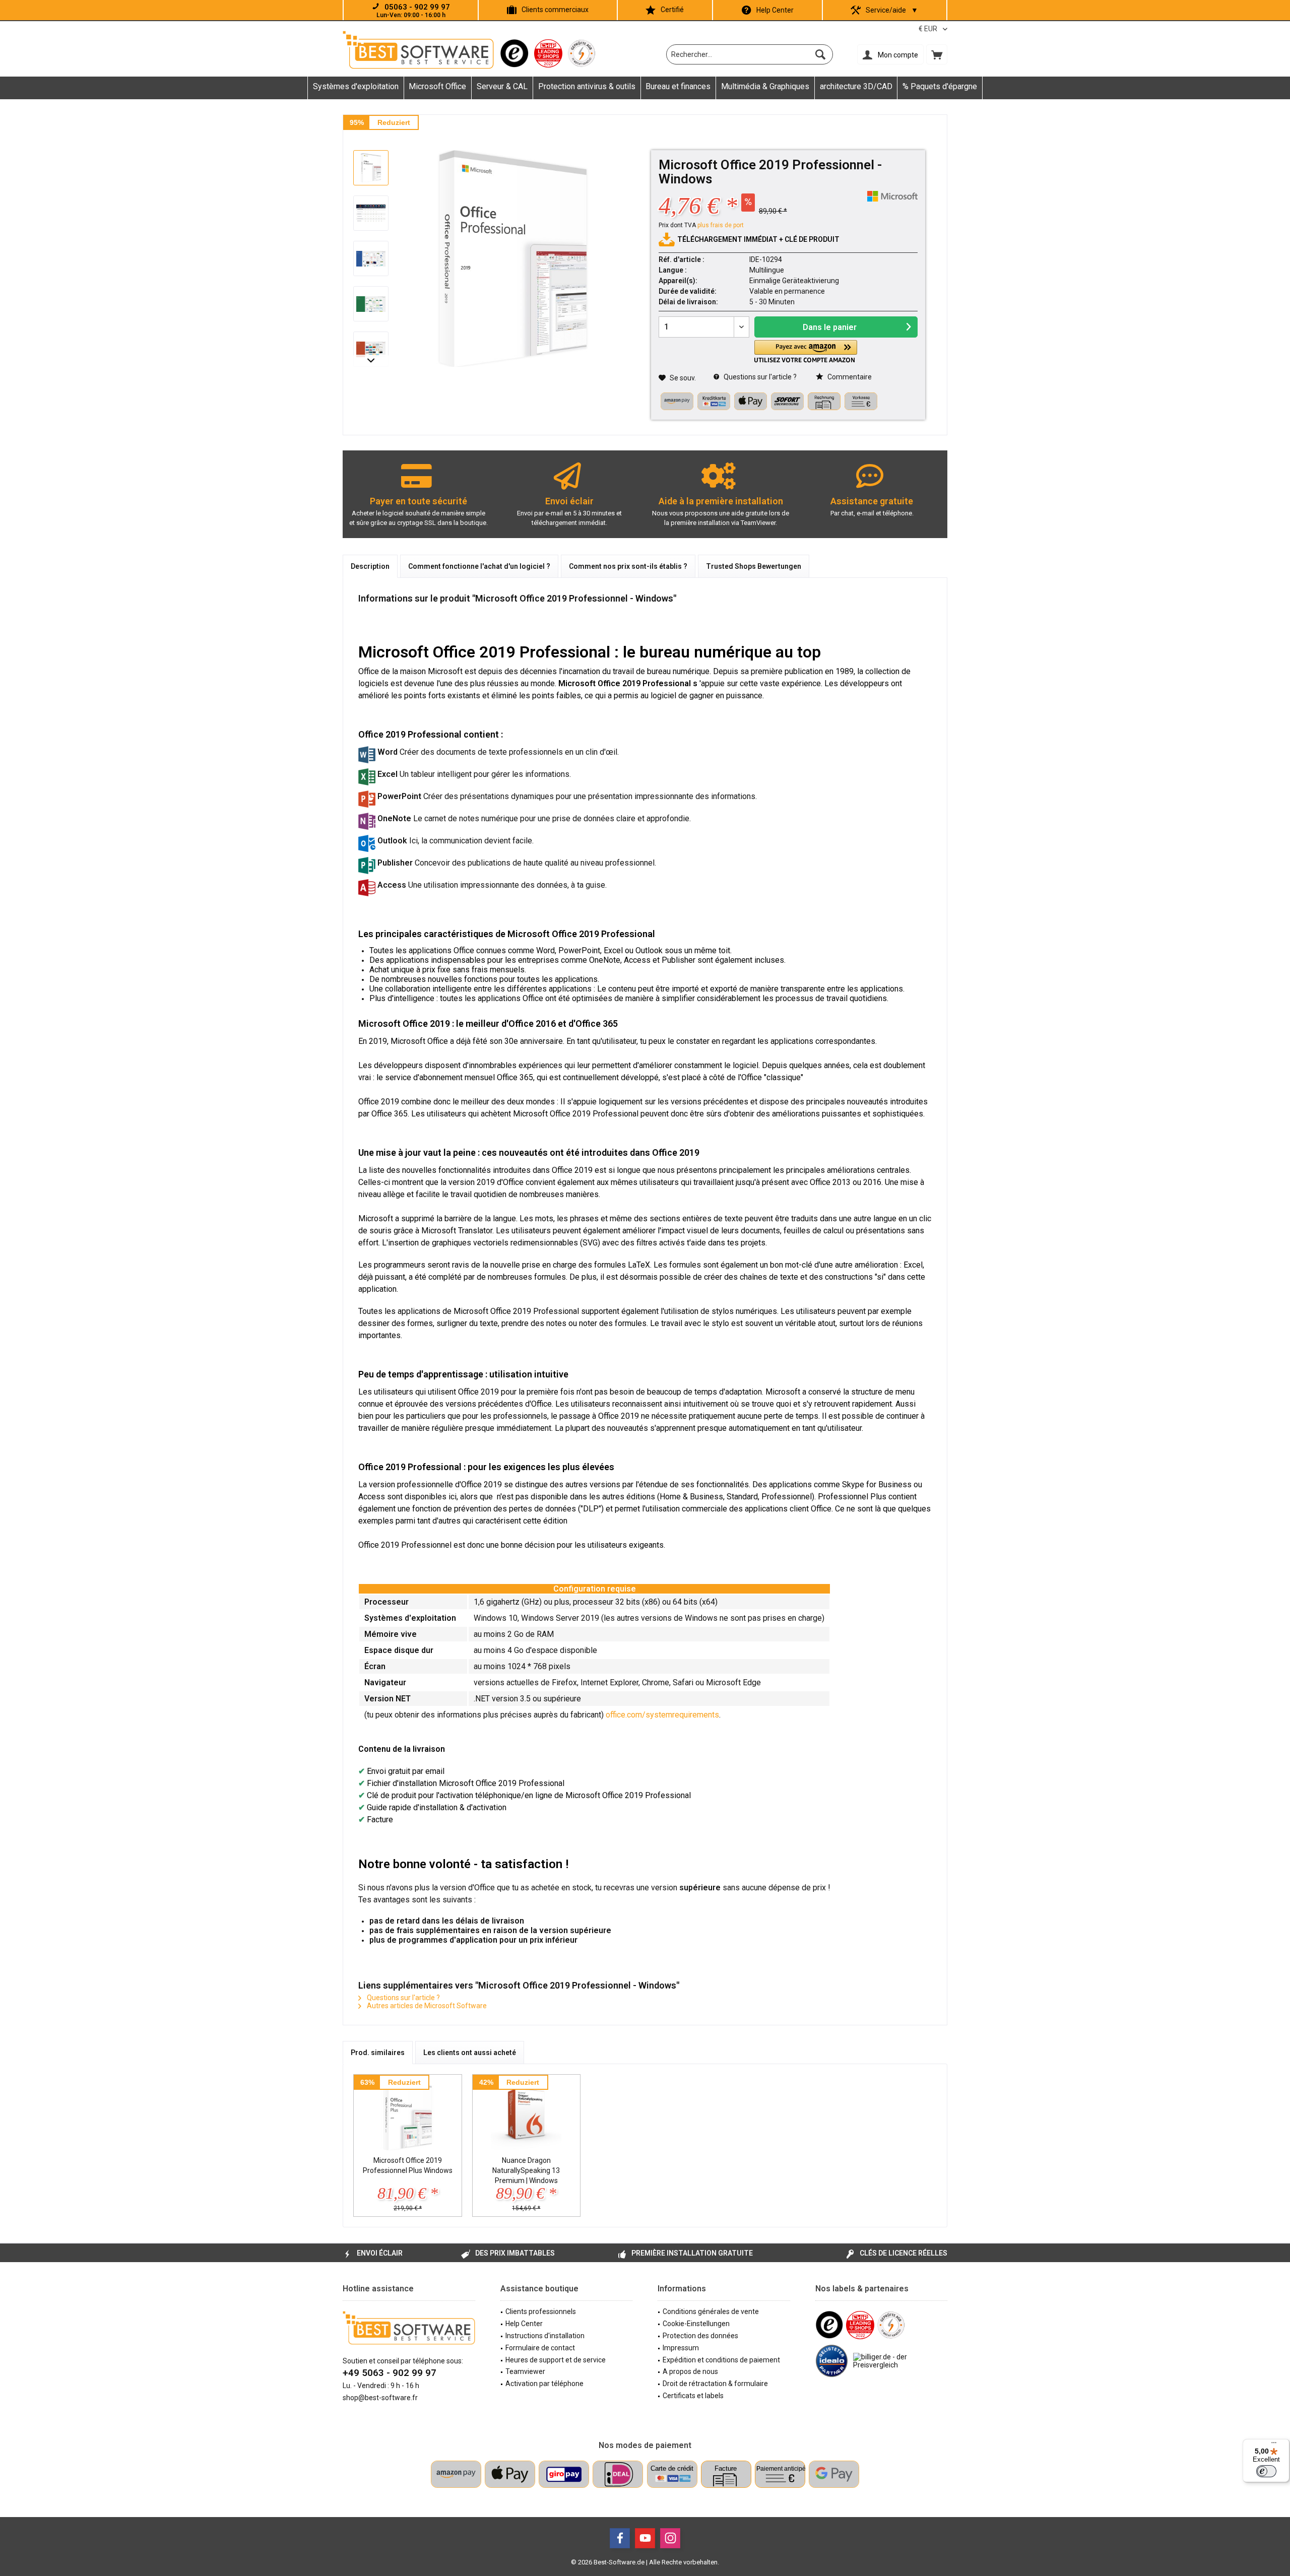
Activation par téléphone (544, 2384)
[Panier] (937, 54)
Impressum (681, 2348)
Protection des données (700, 2336)
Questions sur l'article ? (759, 377)
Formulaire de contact (540, 2348)
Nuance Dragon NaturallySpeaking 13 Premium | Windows (526, 2170)
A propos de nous (690, 2371)
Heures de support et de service (556, 2360)
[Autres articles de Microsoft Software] (892, 196)
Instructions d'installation (545, 2336)
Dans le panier (830, 327)
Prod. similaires (378, 2053)
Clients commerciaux (555, 10)
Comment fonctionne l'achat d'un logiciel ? (479, 566)
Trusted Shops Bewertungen (754, 566)
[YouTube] (645, 2538)
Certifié (672, 10)
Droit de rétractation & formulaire (715, 2384)
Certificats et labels (693, 2396)
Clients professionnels (541, 2311)
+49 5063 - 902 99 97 (390, 2373)
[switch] (1266, 2471)
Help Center (775, 10)
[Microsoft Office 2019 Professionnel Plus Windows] (408, 2115)
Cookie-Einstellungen (696, 2324)
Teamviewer (525, 2371)
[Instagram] (670, 2538)
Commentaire (849, 377)
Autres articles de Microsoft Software (426, 2006)
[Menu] (1274, 2445)
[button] (806, 351)
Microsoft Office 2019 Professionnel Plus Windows (408, 2165)
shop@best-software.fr (380, 2398)
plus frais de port (721, 225)
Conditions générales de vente (711, 2311)
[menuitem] (937, 54)
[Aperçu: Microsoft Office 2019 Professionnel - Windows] (371, 168)
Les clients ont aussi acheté (470, 2053)
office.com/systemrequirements (662, 1715)
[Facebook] (620, 2538)
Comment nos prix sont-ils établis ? (628, 566)
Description (370, 566)
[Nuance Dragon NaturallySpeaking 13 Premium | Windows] (527, 2115)
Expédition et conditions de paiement (721, 2360)
